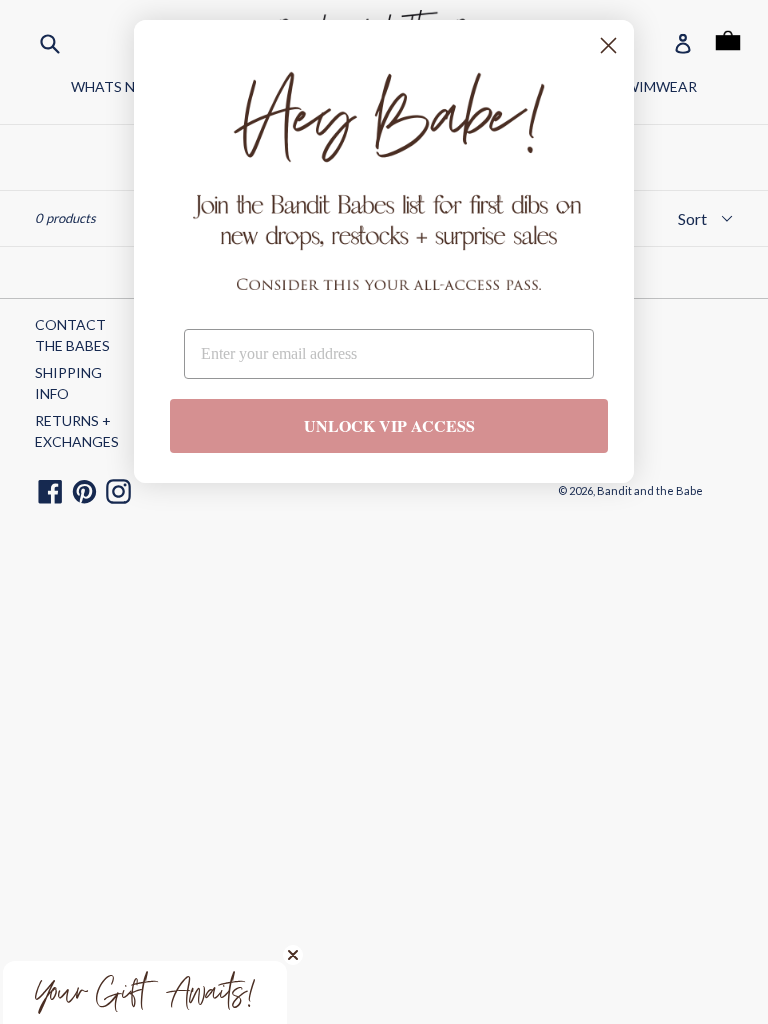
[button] (145, 992)
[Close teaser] (293, 955)
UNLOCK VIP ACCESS (389, 425)
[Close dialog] (608, 45)
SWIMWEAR (657, 86)
